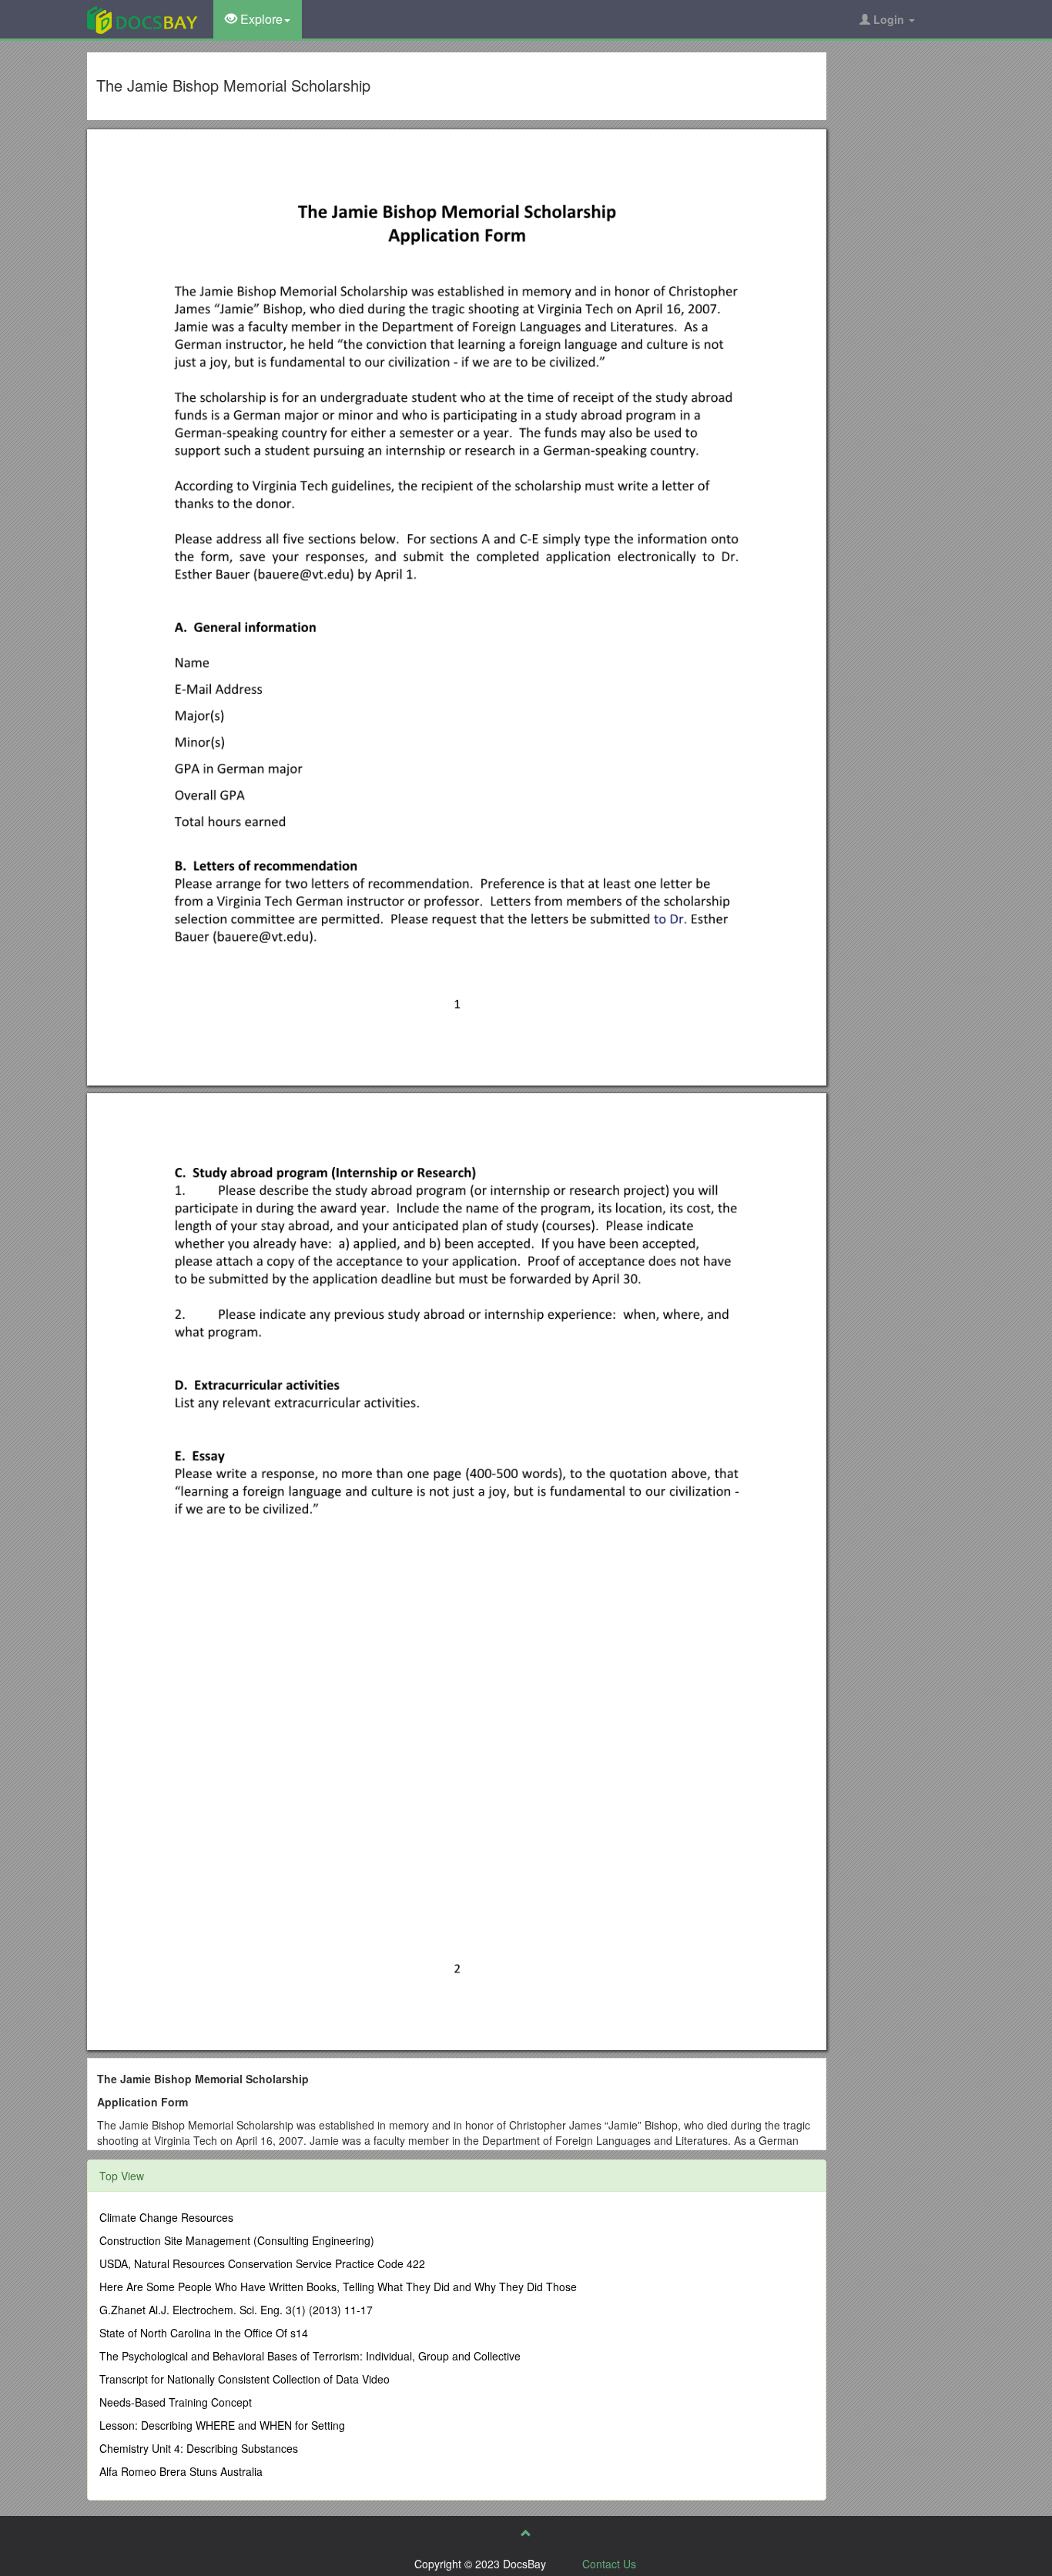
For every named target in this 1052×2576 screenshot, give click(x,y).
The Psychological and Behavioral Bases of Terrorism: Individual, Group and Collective (310, 2356)
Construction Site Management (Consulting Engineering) (237, 2240)
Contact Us (609, 2564)
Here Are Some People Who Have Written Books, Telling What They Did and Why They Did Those (338, 2287)
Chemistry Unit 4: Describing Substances (199, 2448)
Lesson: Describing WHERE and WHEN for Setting (222, 2425)
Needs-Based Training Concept (176, 2402)
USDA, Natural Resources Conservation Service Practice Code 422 (262, 2263)
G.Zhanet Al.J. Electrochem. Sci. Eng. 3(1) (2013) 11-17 (236, 2310)
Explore (260, 19)
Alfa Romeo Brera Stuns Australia (181, 2471)
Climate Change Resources (166, 2217)
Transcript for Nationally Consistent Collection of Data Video (245, 2379)
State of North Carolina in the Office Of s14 (204, 2333)
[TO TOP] (526, 2533)
